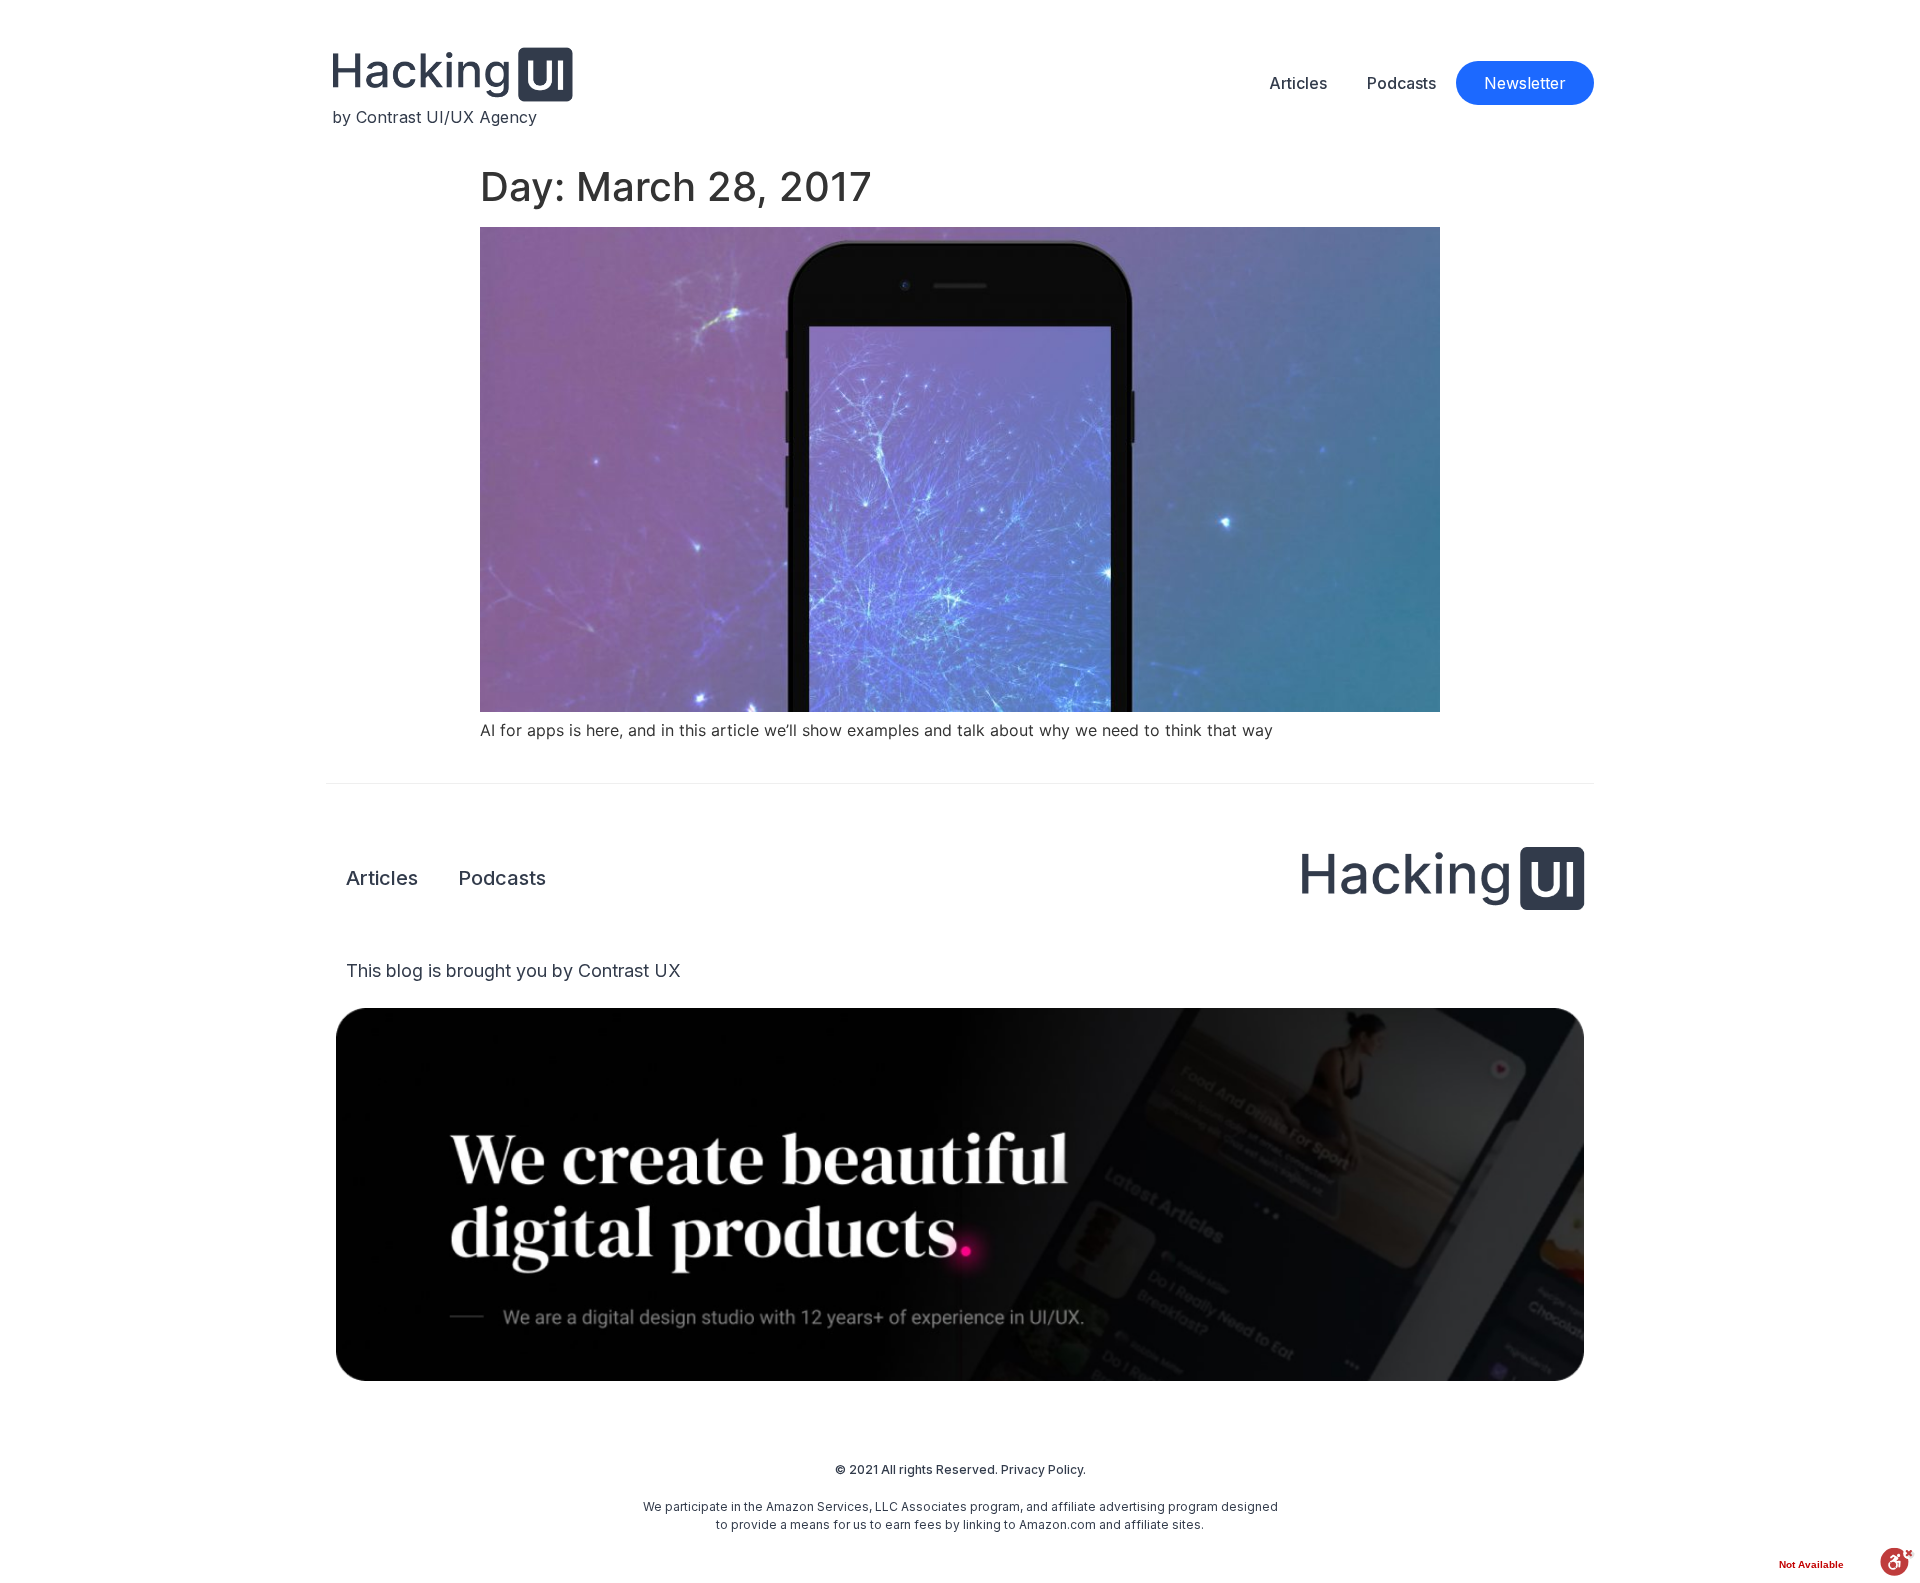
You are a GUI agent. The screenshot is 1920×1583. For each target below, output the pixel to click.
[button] (1525, 83)
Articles (1298, 83)
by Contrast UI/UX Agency (434, 117)
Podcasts (1401, 83)
